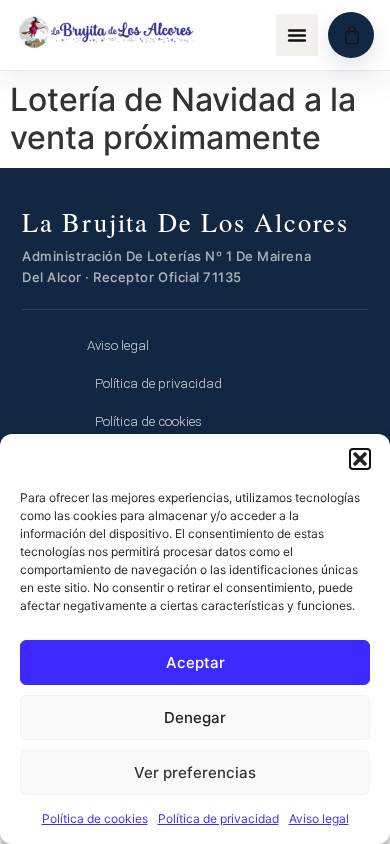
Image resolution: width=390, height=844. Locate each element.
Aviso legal (319, 818)
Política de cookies (95, 818)
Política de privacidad (218, 818)
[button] (360, 459)
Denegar (195, 717)
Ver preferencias (195, 772)
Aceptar (195, 662)
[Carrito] (351, 35)
